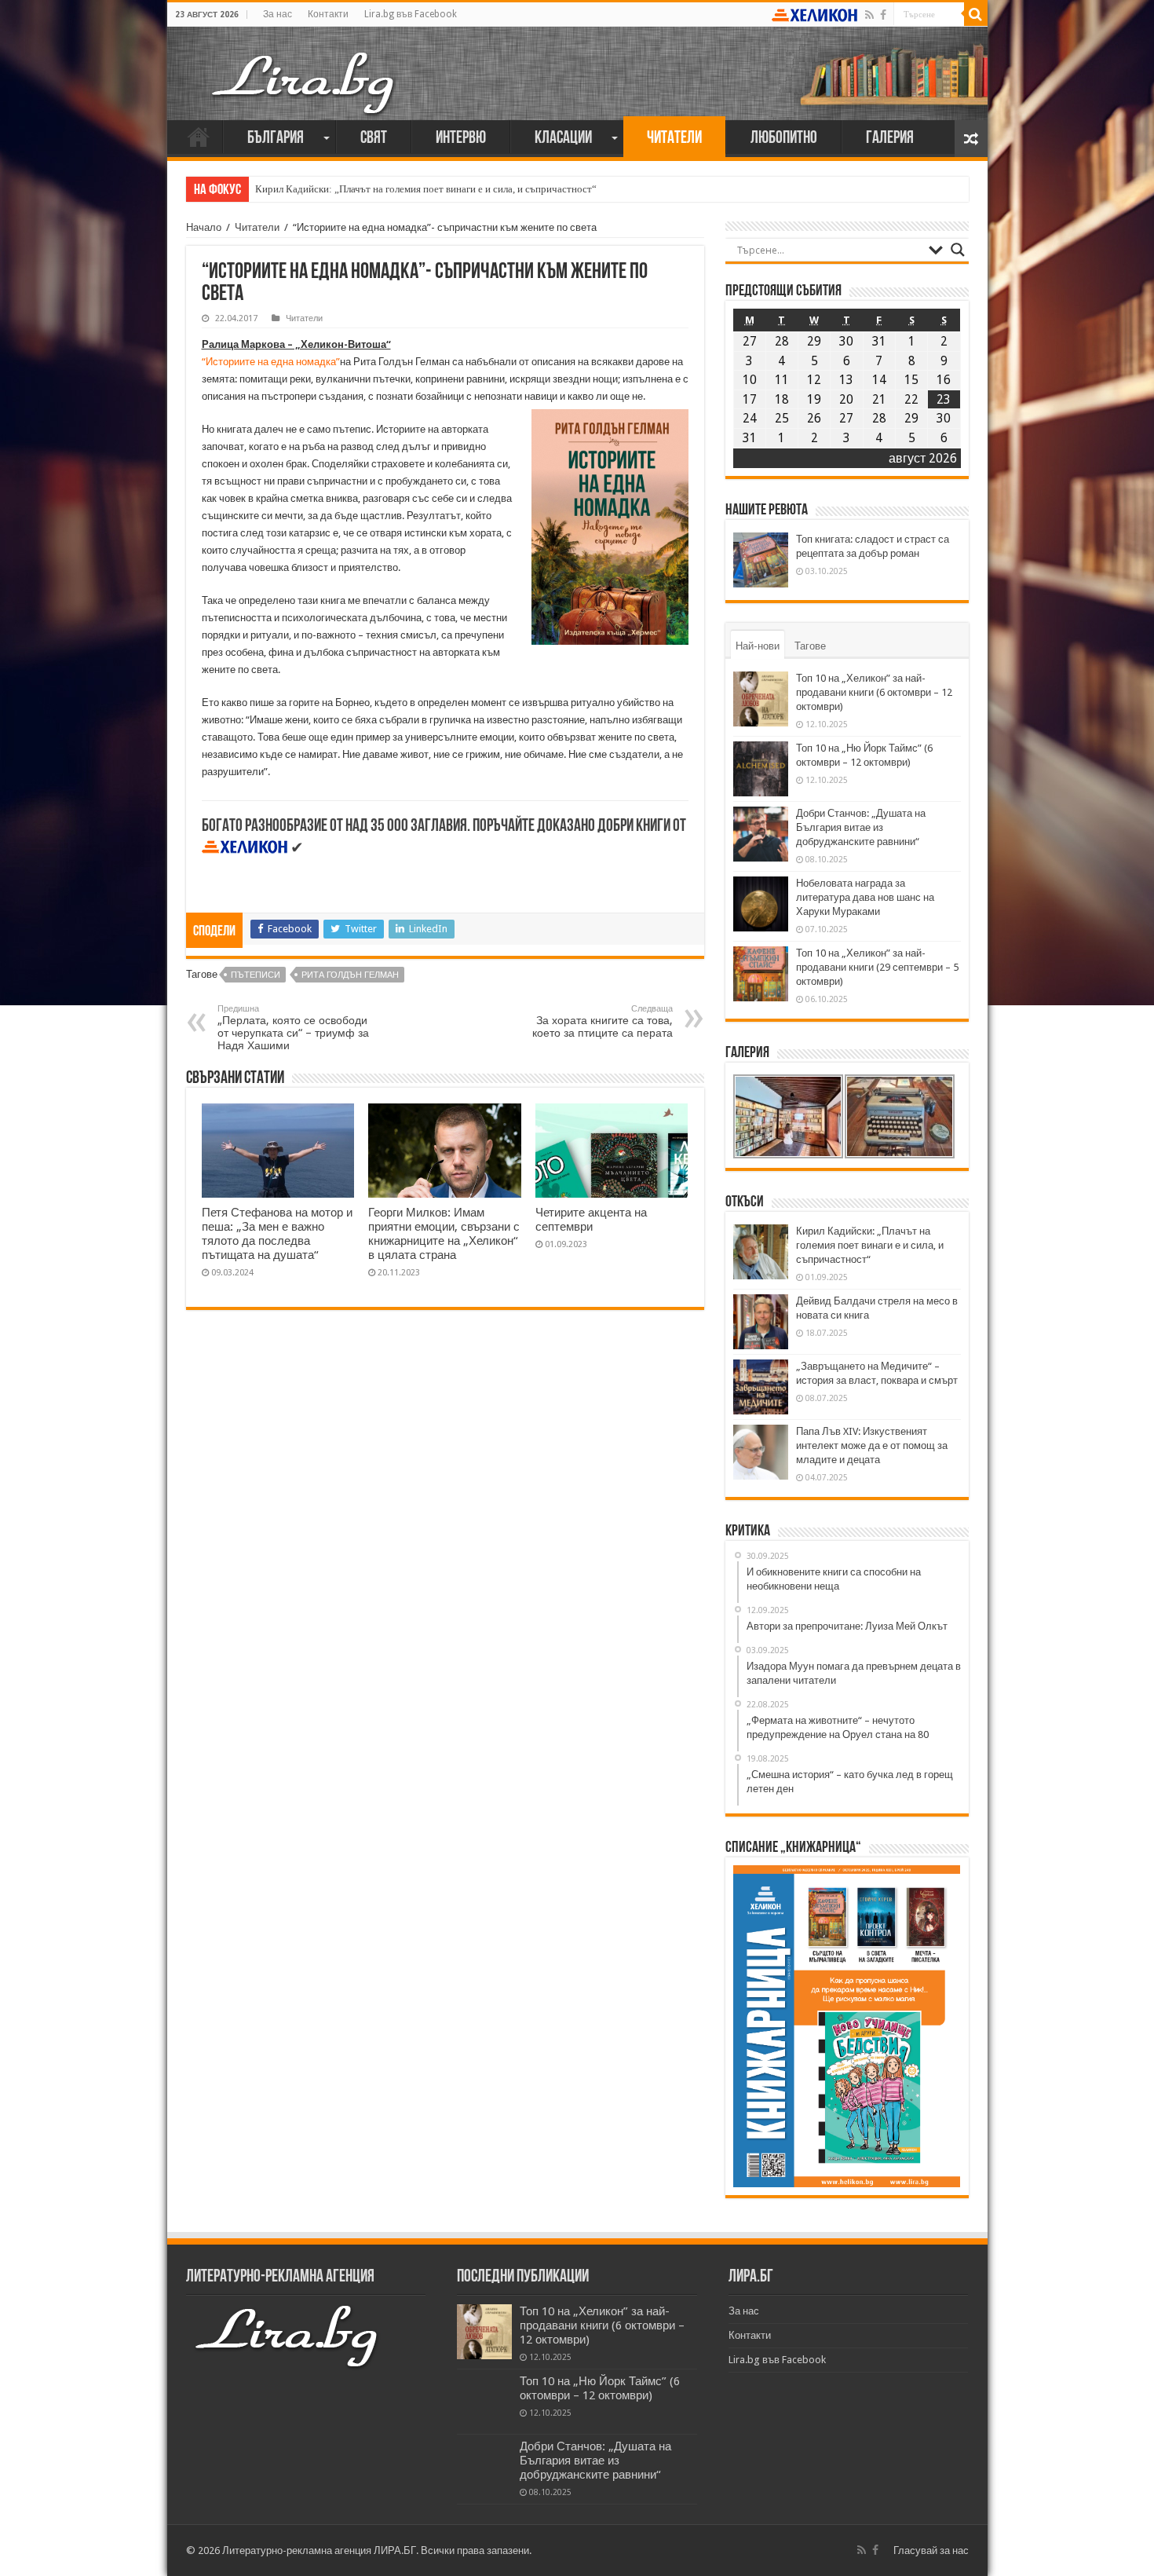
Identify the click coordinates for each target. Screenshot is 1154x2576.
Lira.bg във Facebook (411, 14)
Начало (199, 137)
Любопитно (784, 139)
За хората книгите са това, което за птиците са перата (603, 1021)
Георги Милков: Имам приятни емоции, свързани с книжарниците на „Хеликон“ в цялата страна (444, 1234)
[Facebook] (883, 15)
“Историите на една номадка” (271, 362)
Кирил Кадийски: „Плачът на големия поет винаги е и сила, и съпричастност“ (426, 189)
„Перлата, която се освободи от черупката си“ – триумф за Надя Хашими (293, 1028)
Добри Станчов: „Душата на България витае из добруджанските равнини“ (861, 827)
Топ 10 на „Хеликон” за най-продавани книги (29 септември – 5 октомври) (877, 967)
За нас (278, 14)
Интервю (461, 139)
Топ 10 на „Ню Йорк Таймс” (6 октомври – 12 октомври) (600, 2388)
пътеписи (256, 975)
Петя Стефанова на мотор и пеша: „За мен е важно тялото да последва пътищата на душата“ (277, 1234)
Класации (563, 139)
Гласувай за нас (931, 2550)
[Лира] (305, 67)
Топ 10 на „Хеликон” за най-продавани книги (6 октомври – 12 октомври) (874, 692)
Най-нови (758, 646)
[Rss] (869, 15)
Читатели (674, 139)
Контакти (328, 14)
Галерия (890, 139)
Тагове (810, 646)
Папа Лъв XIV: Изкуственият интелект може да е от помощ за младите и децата (872, 1445)
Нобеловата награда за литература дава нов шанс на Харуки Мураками (865, 897)
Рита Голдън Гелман (350, 975)
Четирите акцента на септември (591, 1220)
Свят (374, 139)
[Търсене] (976, 14)
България (276, 139)
